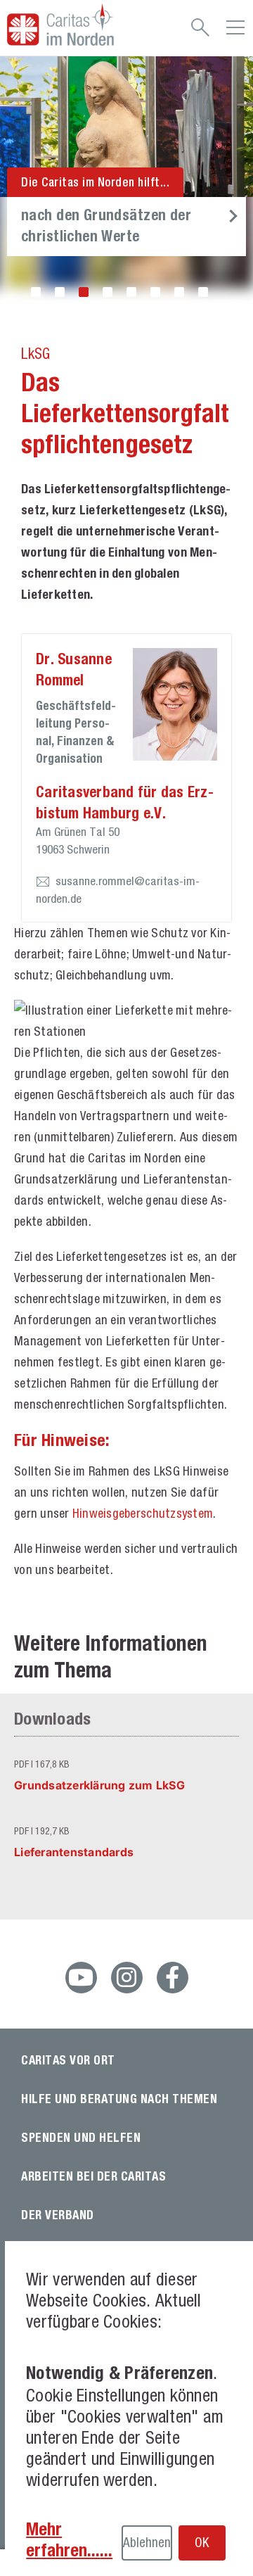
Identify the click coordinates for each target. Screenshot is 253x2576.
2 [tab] (60, 292)
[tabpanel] (126, 182)
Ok (202, 2542)
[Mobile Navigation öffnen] (235, 32)
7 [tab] (179, 292)
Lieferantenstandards (74, 1852)
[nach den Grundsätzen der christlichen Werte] (126, 127)
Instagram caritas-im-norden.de (127, 1978)
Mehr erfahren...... (69, 2539)
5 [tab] (131, 292)
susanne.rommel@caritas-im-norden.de (118, 890)
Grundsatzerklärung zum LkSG (99, 1785)
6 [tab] (155, 292)
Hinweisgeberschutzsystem (143, 1513)
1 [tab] (36, 292)
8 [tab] (203, 292)
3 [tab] (84, 292)
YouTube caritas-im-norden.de (81, 1978)
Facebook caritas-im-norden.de (173, 1978)
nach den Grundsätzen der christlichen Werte (106, 225)
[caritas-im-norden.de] (76, 25)
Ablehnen (147, 2542)
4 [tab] (108, 292)
